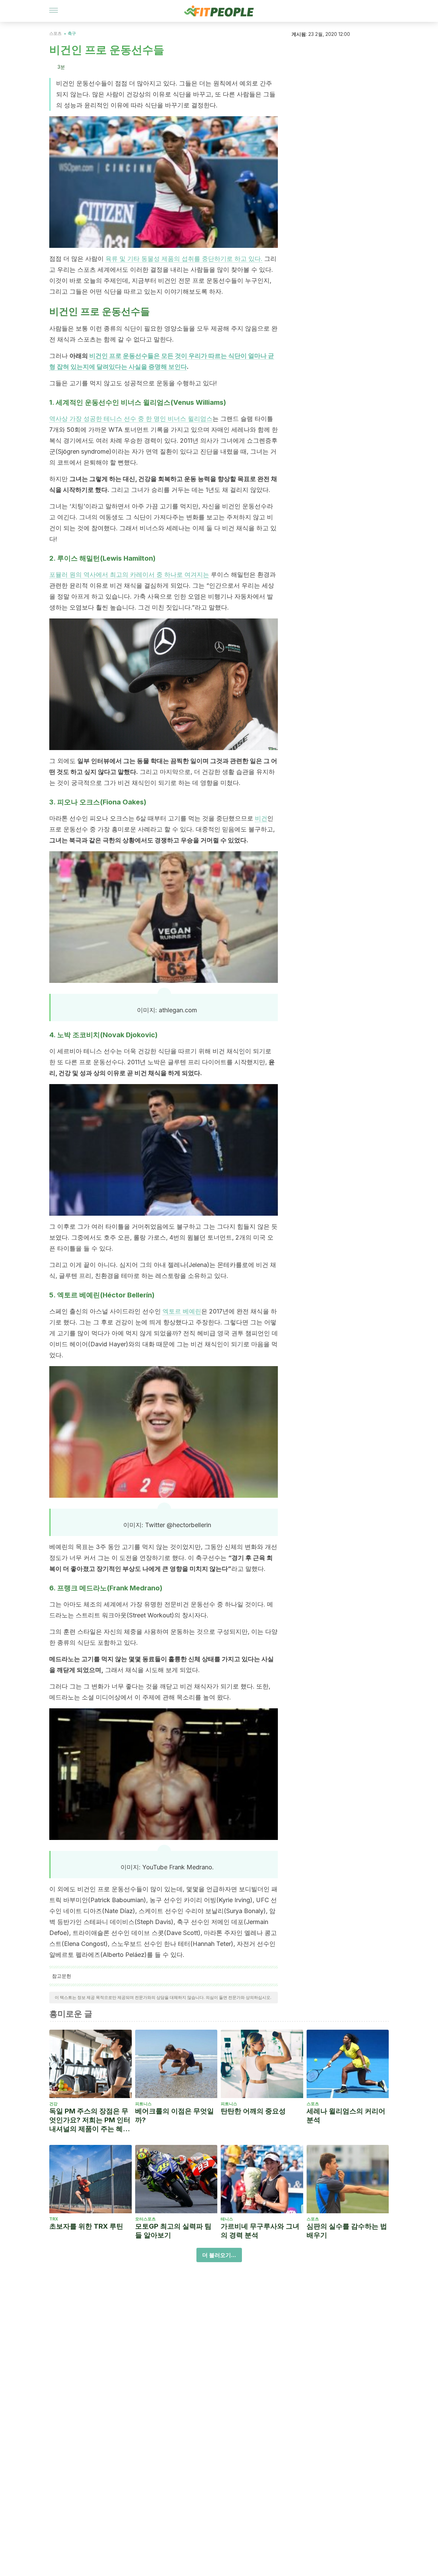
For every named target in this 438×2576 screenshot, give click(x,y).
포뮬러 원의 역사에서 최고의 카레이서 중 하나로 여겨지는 (129, 575)
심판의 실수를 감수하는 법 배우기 (347, 2231)
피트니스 (143, 2104)
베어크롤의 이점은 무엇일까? (175, 2115)
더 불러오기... (219, 2255)
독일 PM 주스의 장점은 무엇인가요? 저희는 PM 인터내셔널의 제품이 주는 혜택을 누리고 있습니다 (90, 2120)
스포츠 (55, 33)
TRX (54, 2219)
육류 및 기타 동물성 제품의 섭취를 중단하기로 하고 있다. (184, 259)
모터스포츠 (145, 2219)
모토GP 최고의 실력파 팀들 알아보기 (173, 2231)
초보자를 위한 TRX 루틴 (86, 2226)
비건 (261, 818)
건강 (53, 2104)
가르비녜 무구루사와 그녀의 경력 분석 (260, 2231)
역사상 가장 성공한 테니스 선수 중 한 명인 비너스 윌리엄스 (131, 419)
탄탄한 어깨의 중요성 (253, 2111)
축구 (72, 33)
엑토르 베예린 (182, 1311)
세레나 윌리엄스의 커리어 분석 (346, 2115)
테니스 (227, 2219)
